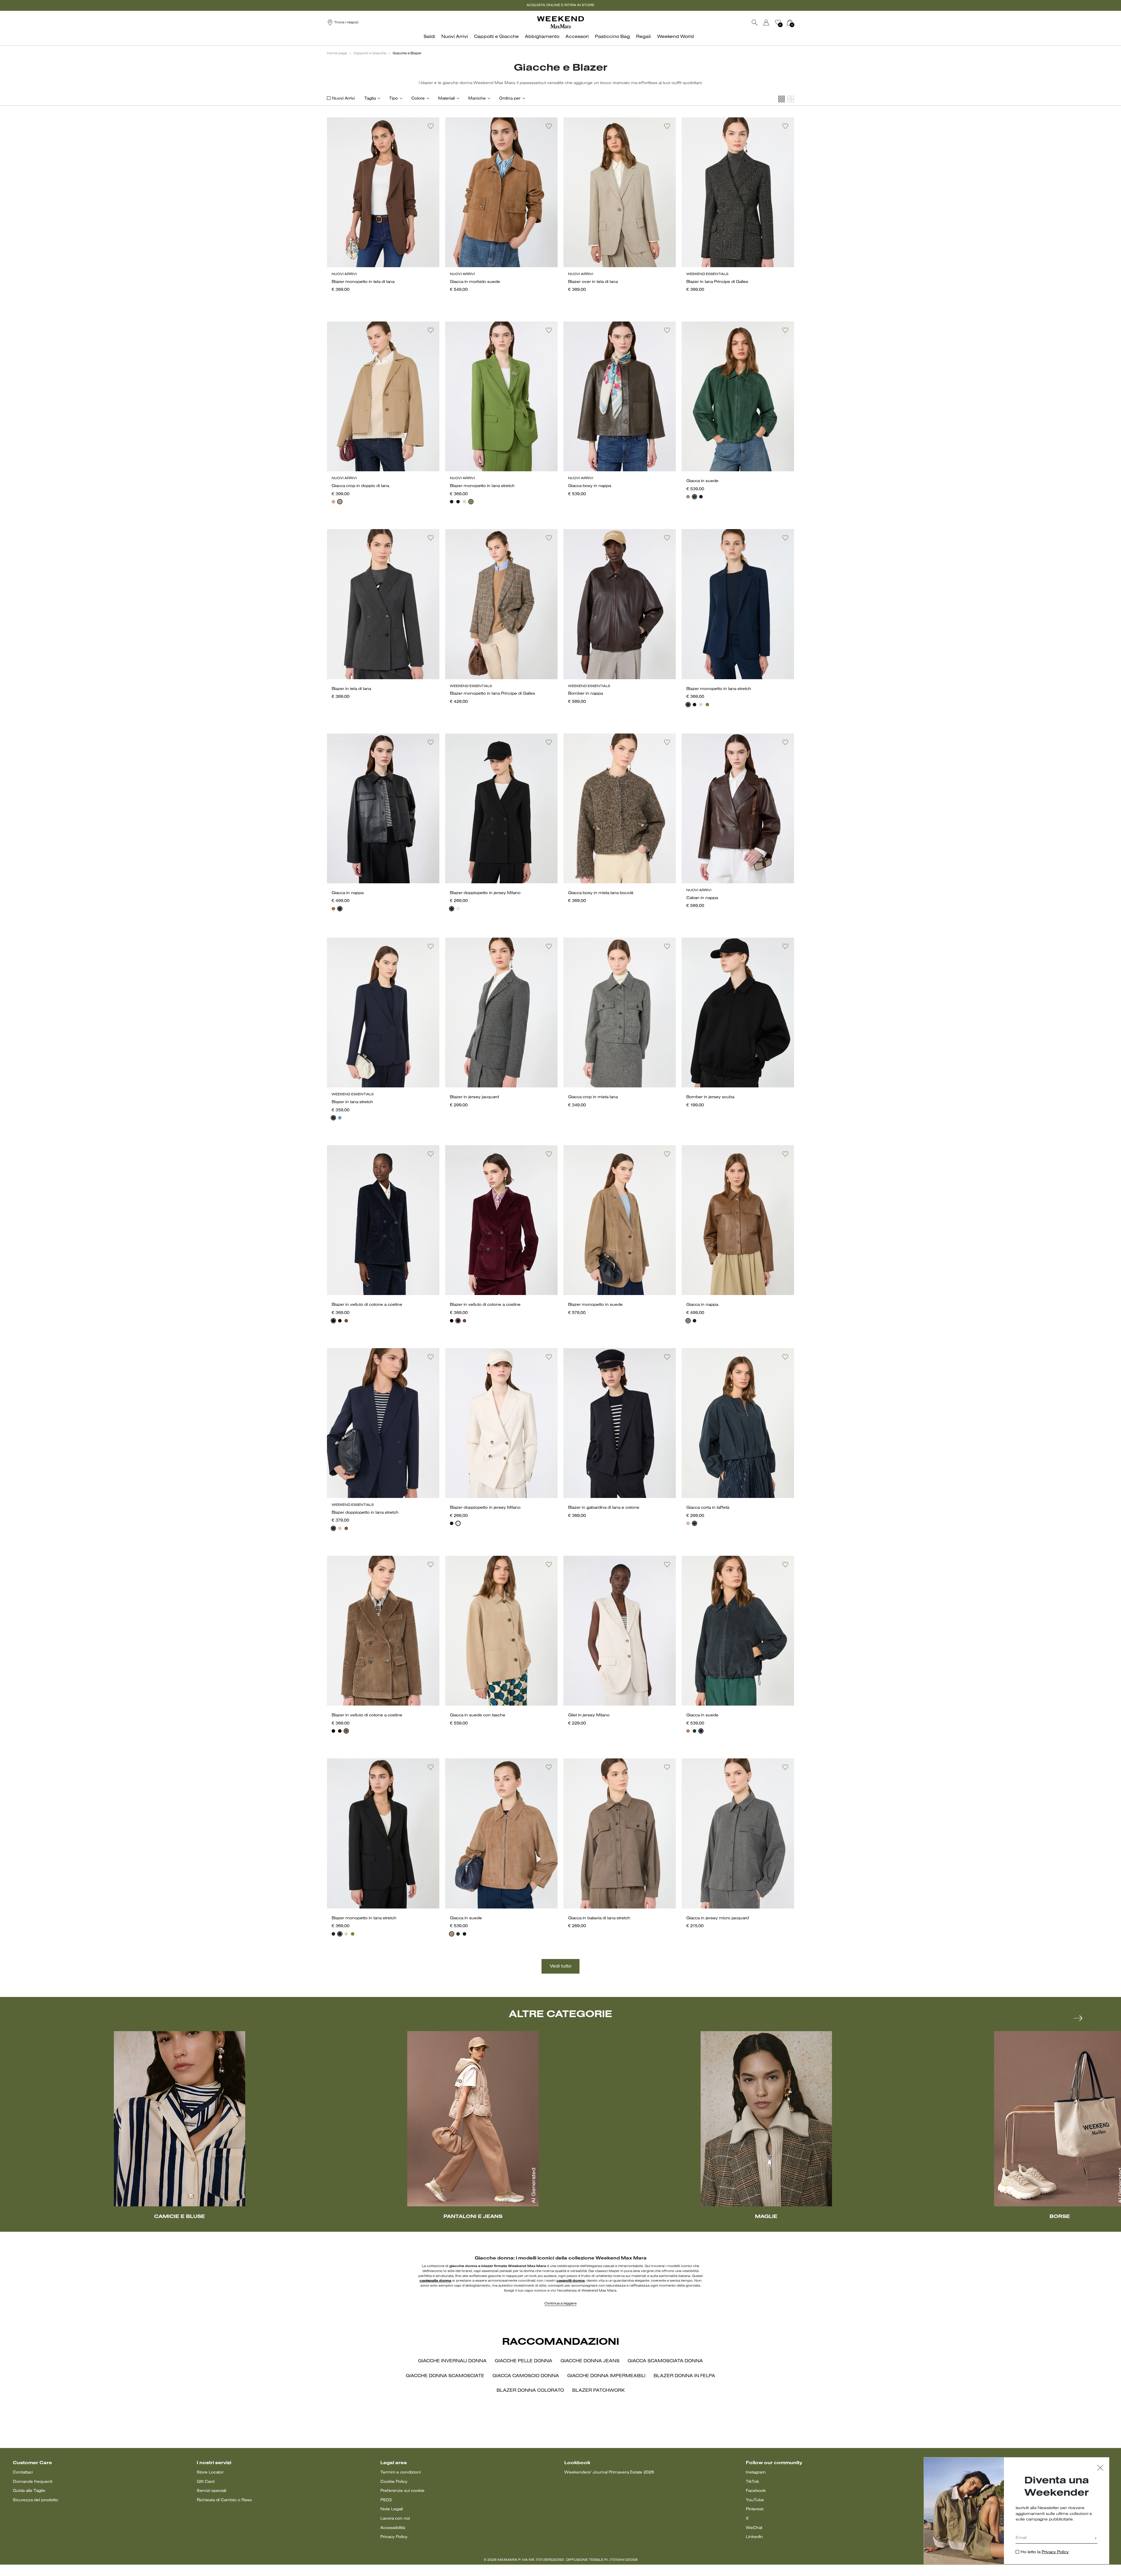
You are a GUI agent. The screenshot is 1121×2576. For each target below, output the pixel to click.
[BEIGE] (688, 497)
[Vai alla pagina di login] (766, 22)
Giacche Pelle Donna (524, 2361)
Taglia (370, 99)
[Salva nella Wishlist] (431, 126)
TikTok (752, 2482)
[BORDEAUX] (340, 1321)
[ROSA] (688, 1523)
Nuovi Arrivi (343, 99)
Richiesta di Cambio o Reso (224, 2500)
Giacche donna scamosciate (445, 2376)
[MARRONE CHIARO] (346, 1321)
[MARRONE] (333, 909)
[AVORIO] (458, 909)
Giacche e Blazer (407, 53)
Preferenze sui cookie (402, 2491)
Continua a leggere (560, 2304)
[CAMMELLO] (340, 502)
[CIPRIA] (464, 502)
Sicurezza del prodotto (35, 2500)
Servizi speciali (212, 2491)
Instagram (756, 2472)
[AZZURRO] (340, 1118)
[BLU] (452, 502)
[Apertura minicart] (796, 22)
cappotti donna (571, 2281)
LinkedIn (754, 2537)
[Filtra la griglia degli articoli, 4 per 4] (781, 99)
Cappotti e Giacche (370, 53)
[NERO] (458, 502)
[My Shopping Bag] (790, 22)
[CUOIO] (346, 1528)
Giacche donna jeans (590, 2361)
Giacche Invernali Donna (452, 2361)
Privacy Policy (394, 2537)
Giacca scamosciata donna (665, 2361)
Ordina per (510, 99)
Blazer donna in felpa (684, 2376)
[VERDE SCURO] (694, 497)
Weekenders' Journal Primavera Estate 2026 (609, 2472)
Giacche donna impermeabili (606, 2376)
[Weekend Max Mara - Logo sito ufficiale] (560, 22)
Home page (337, 53)
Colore (418, 99)
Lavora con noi (395, 2519)
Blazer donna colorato (530, 2391)
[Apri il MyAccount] (772, 22)
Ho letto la (1045, 2552)
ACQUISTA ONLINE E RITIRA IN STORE (560, 5)
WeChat (754, 2528)
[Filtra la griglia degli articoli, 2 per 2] (791, 99)
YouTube (755, 2500)
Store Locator (210, 2472)
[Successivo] (1078, 2018)
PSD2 (386, 2500)
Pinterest (755, 2509)
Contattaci (23, 2472)
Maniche (477, 99)
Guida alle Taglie (29, 2491)
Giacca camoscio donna (526, 2376)
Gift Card (206, 2482)
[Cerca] (755, 22)
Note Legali (392, 2509)
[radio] (333, 502)
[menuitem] (431, 40)
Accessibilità (393, 2528)
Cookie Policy (394, 2482)
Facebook (756, 2491)
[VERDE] (471, 502)
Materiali (447, 99)
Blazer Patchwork (598, 2391)
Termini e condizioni (401, 2472)
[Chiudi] (1100, 2468)
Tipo (394, 99)
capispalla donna (435, 2281)
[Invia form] (1096, 2539)
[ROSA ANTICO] (333, 502)
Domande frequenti (33, 2482)
